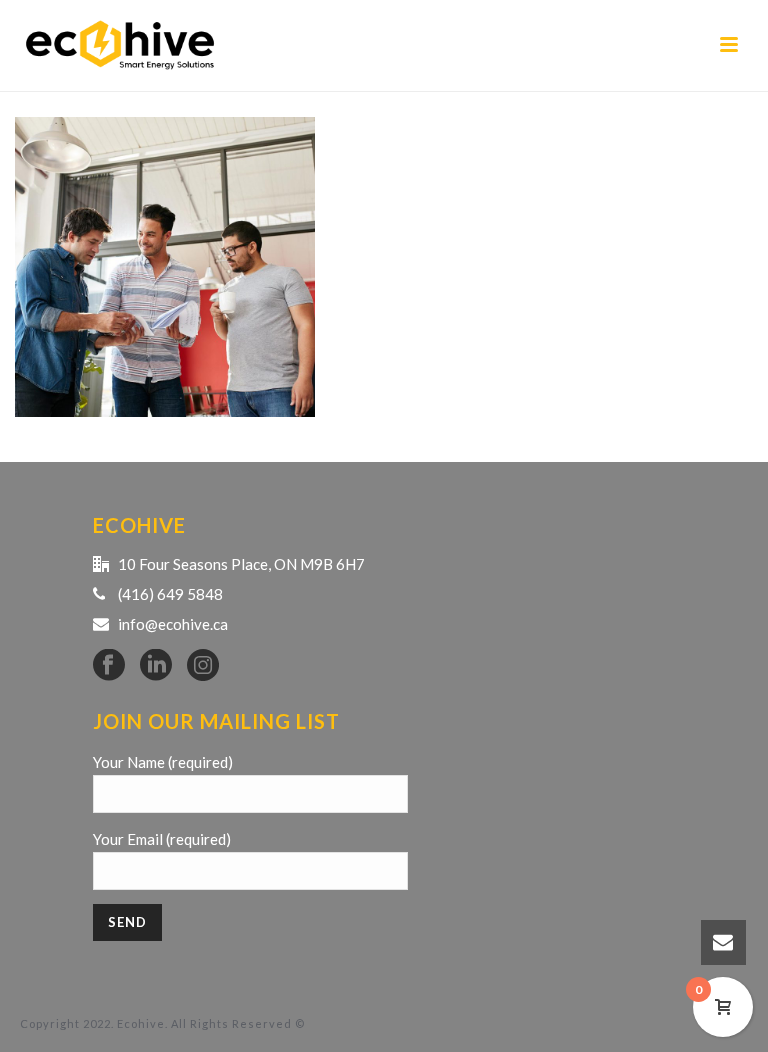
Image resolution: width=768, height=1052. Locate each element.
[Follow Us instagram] (203, 666)
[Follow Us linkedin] (156, 666)
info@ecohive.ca (173, 624)
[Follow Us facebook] (109, 666)
